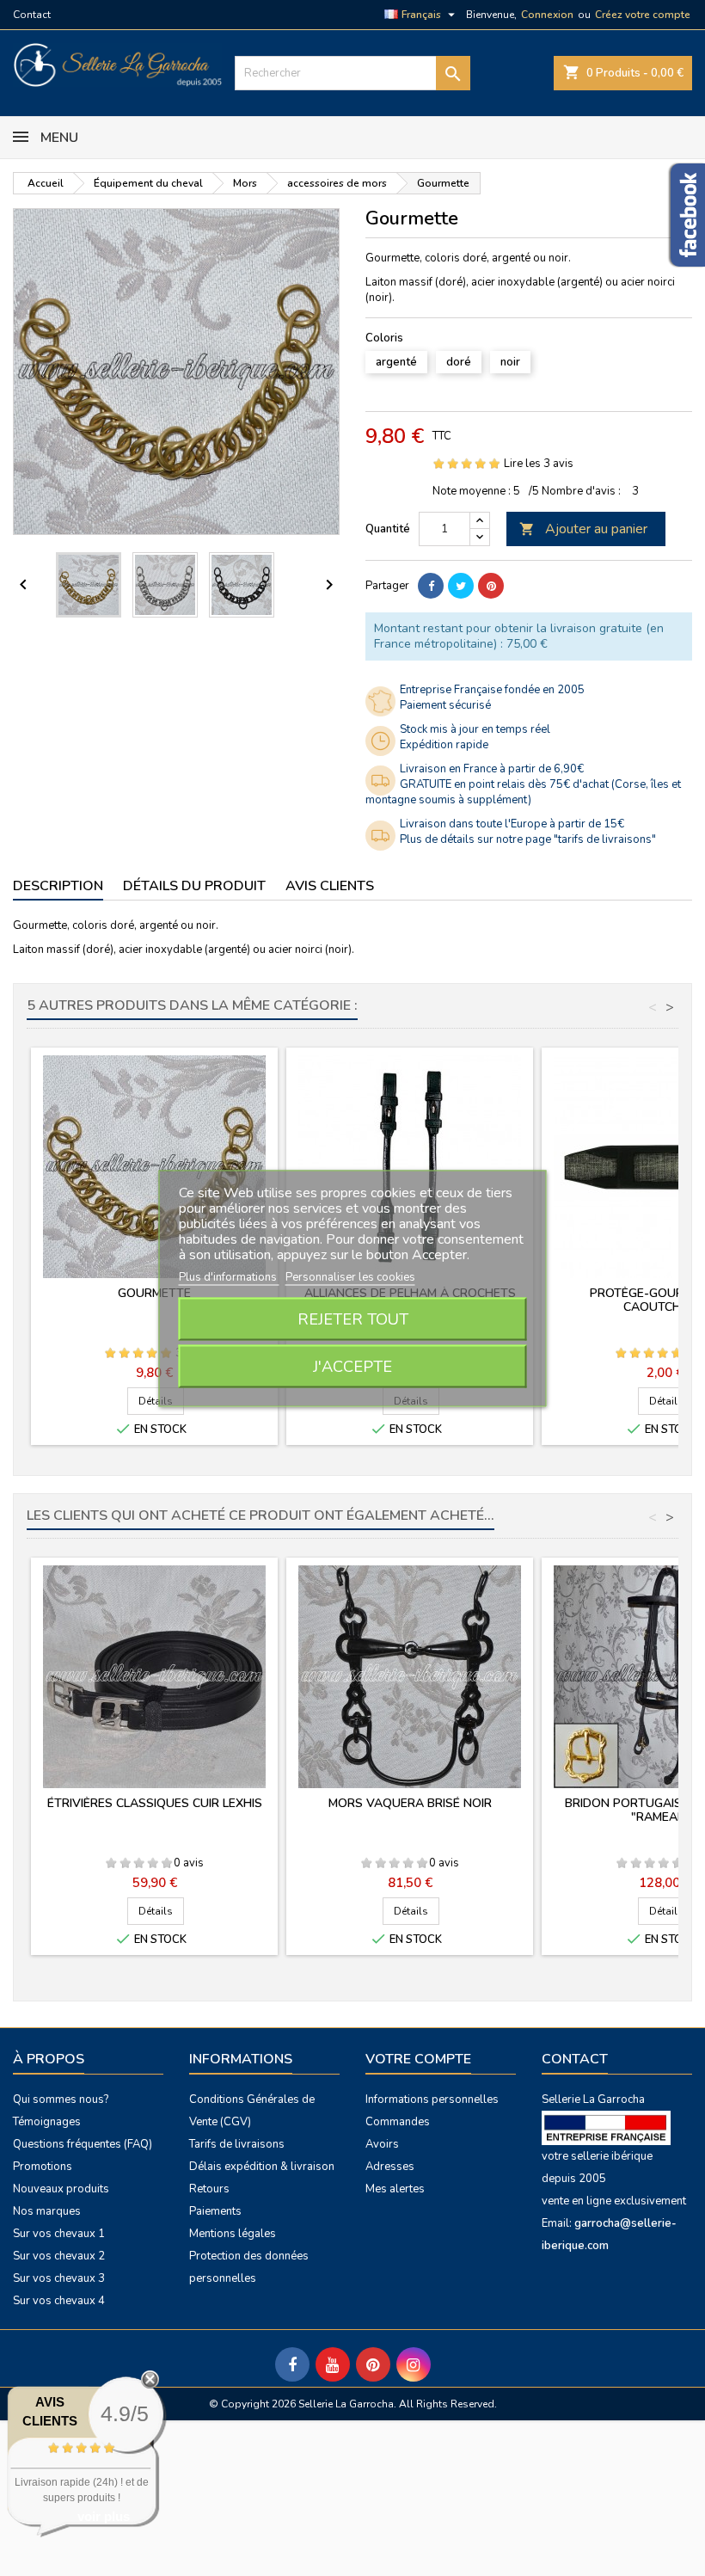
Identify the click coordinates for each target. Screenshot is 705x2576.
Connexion (547, 15)
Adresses (390, 2167)
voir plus (104, 2516)
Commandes (398, 2122)
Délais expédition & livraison (262, 2167)
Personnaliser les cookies (350, 1276)
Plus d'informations (229, 1276)
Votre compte (418, 2059)
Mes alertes (395, 2189)
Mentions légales (233, 2234)
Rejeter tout (353, 1319)
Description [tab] (58, 886)
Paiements (215, 2211)
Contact (32, 15)
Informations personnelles (432, 2100)
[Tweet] (461, 586)
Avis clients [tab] (330, 886)
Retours (209, 2189)
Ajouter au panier (583, 529)
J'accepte (352, 1366)
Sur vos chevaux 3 (59, 2278)
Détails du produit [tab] (194, 886)
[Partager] (431, 586)
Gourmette (154, 1293)
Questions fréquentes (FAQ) (83, 2144)
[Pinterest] (491, 586)
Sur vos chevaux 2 (59, 2256)
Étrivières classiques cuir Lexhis (155, 1803)
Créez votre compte (643, 15)
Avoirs (382, 2144)
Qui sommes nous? (61, 2100)
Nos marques (47, 2211)
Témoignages (47, 2122)
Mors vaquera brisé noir (410, 1803)
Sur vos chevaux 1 (59, 2234)
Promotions (43, 2167)
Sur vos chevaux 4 (59, 2301)
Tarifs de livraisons (237, 2144)
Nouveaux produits (61, 2189)
